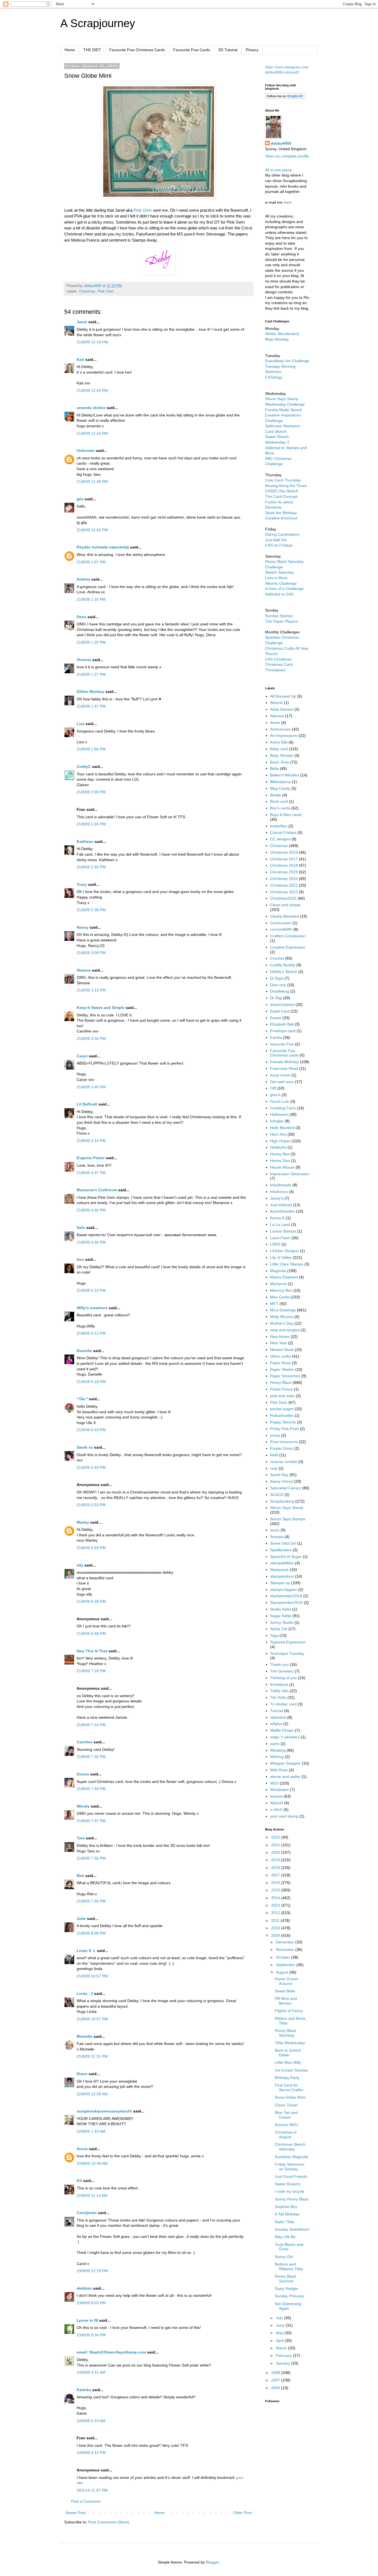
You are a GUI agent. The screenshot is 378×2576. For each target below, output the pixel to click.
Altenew (277, 716)
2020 (276, 1852)
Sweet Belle (285, 1991)
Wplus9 (277, 1803)
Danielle (84, 1351)
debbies (84, 2288)
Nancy (83, 927)
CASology (274, 377)
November (286, 1950)
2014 (276, 1898)
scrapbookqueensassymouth (104, 2111)
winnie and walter (285, 1777)
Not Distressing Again (288, 2306)
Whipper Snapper (285, 1763)
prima (275, 1435)
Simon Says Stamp (287, 1508)
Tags (274, 1635)
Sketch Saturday (279, 572)
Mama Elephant (284, 1277)
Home (70, 50)
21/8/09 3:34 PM (91, 1039)
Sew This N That (92, 1651)
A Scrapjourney (98, 23)
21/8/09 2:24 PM (91, 824)
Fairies (276, 1037)
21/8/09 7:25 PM (91, 1757)
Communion (281, 923)
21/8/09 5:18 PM (91, 1382)
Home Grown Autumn (286, 1981)
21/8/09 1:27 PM (91, 674)
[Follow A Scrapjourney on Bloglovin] (285, 97)
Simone (84, 970)
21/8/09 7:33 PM (91, 1789)
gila (80, 499)
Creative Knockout (281, 518)
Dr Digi (276, 998)
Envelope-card (283, 1031)
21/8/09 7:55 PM (91, 1858)
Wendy (83, 1806)
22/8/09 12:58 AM (92, 2094)
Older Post (242, 2513)
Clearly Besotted (284, 916)
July (280, 2318)
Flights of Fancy (289, 2011)
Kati (80, 359)
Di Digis (277, 978)
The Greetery (282, 1671)
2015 (276, 1890)
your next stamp (284, 1816)
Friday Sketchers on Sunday (290, 2167)
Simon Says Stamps (288, 1519)
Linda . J (85, 1994)
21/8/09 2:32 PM (91, 867)
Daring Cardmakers (282, 534)
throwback (279, 1684)
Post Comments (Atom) (109, 2522)
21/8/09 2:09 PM (91, 792)
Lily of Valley (281, 1257)
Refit (274, 1455)
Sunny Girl (284, 2257)
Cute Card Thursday (283, 480)
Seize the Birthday (281, 513)
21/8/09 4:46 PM (91, 1242)
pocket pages (282, 1409)
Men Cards (280, 1297)
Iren (80, 1259)
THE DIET (92, 50)
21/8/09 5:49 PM (91, 1467)
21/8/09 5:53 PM (91, 1505)
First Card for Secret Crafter (289, 2087)
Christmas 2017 (284, 859)
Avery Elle (279, 742)
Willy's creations (92, 1308)
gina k (275, 1095)
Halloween (279, 1114)
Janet (82, 322)
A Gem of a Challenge (284, 589)
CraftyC (84, 767)
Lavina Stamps (283, 1231)
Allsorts (276, 703)
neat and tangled (285, 1330)
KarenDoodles (283, 1211)
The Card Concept (281, 496)
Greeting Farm (283, 1108)
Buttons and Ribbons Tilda (289, 2266)
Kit (79, 2181)
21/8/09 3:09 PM (91, 953)
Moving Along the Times (286, 486)
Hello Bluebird (282, 1128)
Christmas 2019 (284, 872)
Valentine (278, 1717)
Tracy (82, 884)
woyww (276, 1796)
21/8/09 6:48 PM (91, 1633)
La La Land (280, 1224)
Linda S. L (86, 1951)
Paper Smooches (285, 1376)
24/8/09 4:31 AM (91, 2372)
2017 (276, 1875)
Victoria (84, 660)
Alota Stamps (282, 709)
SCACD (277, 1495)
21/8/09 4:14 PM (91, 1141)
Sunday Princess (289, 2296)
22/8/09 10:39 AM (92, 2163)
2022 (276, 1837)
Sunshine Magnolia (292, 2157)
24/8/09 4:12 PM (91, 2453)
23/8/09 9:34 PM (91, 2335)
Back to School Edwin (288, 2053)
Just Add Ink (276, 540)
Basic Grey (280, 762)
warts (275, 1744)
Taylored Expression (288, 1642)
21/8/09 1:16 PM (91, 599)
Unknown (86, 451)
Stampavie (279, 1570)
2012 (276, 1913)
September (286, 1965)
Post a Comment (86, 2501)
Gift (273, 1088)
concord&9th (281, 929)
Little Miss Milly (288, 2062)
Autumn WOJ (286, 2125)
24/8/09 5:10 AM (91, 2421)
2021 (276, 1845)
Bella (274, 768)
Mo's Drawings (283, 1310)
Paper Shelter (282, 1369)
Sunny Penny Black (292, 2199)
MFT (274, 1304)
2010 (276, 1928)
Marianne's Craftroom (97, 1190)
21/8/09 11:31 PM (92, 2056)
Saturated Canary (286, 1488)
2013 (276, 1905)
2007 (276, 2380)
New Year (279, 1343)
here (288, 202)
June (281, 2325)
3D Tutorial (228, 50)
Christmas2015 (283, 898)
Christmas (87, 291)
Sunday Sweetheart (292, 2229)
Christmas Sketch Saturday (290, 2147)
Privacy (252, 50)
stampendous (282, 1576)
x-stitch (276, 1809)
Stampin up (280, 1583)
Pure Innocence (284, 1442)
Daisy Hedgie (286, 2288)
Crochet (277, 958)
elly (80, 1565)
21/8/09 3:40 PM (91, 1087)
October (283, 1957)
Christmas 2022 (284, 892)
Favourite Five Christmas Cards (137, 50)
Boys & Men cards (286, 815)
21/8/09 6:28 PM (91, 1601)
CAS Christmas (278, 659)
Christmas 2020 (284, 879)
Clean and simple (285, 905)
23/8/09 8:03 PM (91, 2303)
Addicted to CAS (279, 594)
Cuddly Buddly (283, 965)
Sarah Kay (279, 1475)
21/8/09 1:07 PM (91, 562)
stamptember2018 (286, 1596)
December (286, 1942)
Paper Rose (280, 1363)
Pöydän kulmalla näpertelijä (103, 547)
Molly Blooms (282, 1317)
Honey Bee (280, 1154)
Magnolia (278, 1271)
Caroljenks (87, 2213)
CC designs (280, 839)
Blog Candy (280, 788)
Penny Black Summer (286, 2279)
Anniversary (280, 729)
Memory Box (281, 1290)
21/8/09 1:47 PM (91, 706)
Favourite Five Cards (192, 50)
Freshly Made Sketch (284, 410)
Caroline (85, 1742)
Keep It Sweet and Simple (101, 1008)
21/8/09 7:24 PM (91, 1725)
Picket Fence (281, 1389)
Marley (83, 1522)
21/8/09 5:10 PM (91, 1290)
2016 (276, 1883)
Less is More (276, 578)
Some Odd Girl (283, 1543)
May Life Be (285, 2237)
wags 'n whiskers (285, 1737)
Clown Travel (286, 2105)
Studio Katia (281, 1609)
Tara (81, 1838)
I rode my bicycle (290, 2191)
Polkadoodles (282, 1415)
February (284, 2355)
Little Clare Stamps (287, 1264)
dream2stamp (282, 1004)
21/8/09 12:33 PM (92, 342)
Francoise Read (284, 1068)
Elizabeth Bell (282, 1024)
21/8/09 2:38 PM (91, 910)
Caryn (82, 1056)
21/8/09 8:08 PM (91, 1933)
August (283, 1972)
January (283, 2363)
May (280, 2333)
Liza (81, 724)
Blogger (213, 2562)
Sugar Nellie (281, 1616)
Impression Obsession (290, 1174)
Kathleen (85, 842)
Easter (276, 1018)
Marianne (278, 1284)
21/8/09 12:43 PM (92, 390)
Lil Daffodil (87, 1104)
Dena (81, 617)
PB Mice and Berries (286, 2001)
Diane (82, 2074)
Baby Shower (282, 755)
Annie (82, 2149)
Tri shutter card (283, 1704)
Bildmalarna (280, 782)
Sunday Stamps (279, 616)
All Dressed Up (283, 696)
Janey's (277, 1198)
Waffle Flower (282, 1730)
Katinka (84, 2390)
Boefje (276, 795)
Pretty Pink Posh (284, 1429)
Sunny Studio (282, 1622)
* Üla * (82, 1399)
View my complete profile (287, 156)
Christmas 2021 (284, 885)
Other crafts (280, 1356)
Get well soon (282, 1082)
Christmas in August (286, 2134)
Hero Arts (278, 1134)
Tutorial (277, 1711)
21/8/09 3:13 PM (91, 990)
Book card (279, 801)
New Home (280, 1337)
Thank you (279, 1664)
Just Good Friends (291, 2176)
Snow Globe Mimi (290, 2097)
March (282, 2348)
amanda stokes (91, 408)
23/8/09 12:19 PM (92, 2271)
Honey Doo (280, 1161)
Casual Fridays (283, 832)
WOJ (274, 1783)
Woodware (279, 1790)
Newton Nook (282, 1350)
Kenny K (277, 1218)
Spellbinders (281, 1550)
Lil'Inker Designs (284, 1251)
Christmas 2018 (284, 865)
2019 (276, 1860)
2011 (276, 1920)
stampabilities (282, 1563)
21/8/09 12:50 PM (92, 530)
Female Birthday (284, 1062)
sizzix (275, 1530)
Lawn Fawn (280, 1238)
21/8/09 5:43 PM (91, 1430)
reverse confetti (284, 1462)
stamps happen (284, 1589)
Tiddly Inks (279, 1691)
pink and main (282, 1396)
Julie (81, 1919)
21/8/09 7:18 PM (91, 1671)
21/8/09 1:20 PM (91, 642)
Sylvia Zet (279, 1629)
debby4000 (281, 143)
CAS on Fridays (279, 545)
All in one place (278, 170)
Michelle (85, 2036)
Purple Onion (282, 1448)
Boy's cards (280, 808)
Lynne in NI (87, 2320)
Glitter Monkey (90, 692)
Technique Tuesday (287, 1653)
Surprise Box (286, 2207)
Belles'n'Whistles (285, 775)
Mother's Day (282, 1323)
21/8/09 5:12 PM (91, 1333)
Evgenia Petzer (91, 1158)
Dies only (278, 985)
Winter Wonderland (282, 334)
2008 (276, 2373)
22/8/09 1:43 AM (91, 2131)
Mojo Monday (277, 339)
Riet (80, 1876)
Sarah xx (85, 1447)
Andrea (83, 579)
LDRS (275, 1244)
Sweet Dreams (288, 2184)
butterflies (279, 826)
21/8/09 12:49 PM (92, 481)
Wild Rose (279, 1770)
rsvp (274, 1468)
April (280, 2341)
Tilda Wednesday (290, 2043)
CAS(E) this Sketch (282, 491)
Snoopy (277, 1537)
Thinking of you (283, 1678)
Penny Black (281, 1383)
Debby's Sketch (284, 972)
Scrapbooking (282, 1501)
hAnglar (277, 1121)
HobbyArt (278, 1147)
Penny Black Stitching (286, 2033)
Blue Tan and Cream (286, 2115)
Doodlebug (280, 991)
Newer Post (76, 2513)
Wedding (278, 1750)
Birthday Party (287, 2078)
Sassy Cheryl (282, 1481)
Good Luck (280, 1101)
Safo (81, 1228)
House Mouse (282, 1167)
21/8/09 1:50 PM (91, 749)
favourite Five (282, 1044)
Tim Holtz (278, 1697)
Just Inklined (281, 1205)
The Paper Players (281, 621)
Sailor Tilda (284, 2222)
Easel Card (280, 1011)
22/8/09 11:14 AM (92, 2196)
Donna (83, 1774)
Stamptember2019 (286, 1602)
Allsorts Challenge (281, 583)
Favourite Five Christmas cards (284, 1053)
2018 (276, 1868)
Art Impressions (284, 736)
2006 (276, 2388)
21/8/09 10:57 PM (92, 1976)
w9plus (276, 1724)
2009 (276, 1935)
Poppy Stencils (283, 1422)
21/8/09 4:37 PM (91, 1173)
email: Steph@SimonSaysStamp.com (111, 2352)
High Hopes (280, 1141)
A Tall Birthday (287, 2214)
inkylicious (279, 1192)
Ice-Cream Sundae (291, 2070)
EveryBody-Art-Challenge (287, 361)
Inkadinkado (281, 1185)
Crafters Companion (288, 936)
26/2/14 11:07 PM (92, 2490)
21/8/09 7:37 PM (91, 1821)
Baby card (279, 749)
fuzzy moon (280, 1075)
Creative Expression (288, 947)
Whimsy (277, 1757)
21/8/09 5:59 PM (91, 1548)
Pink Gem (143, 210)
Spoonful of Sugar (286, 1557)
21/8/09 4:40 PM (91, 1210)
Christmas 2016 (284, 852)
